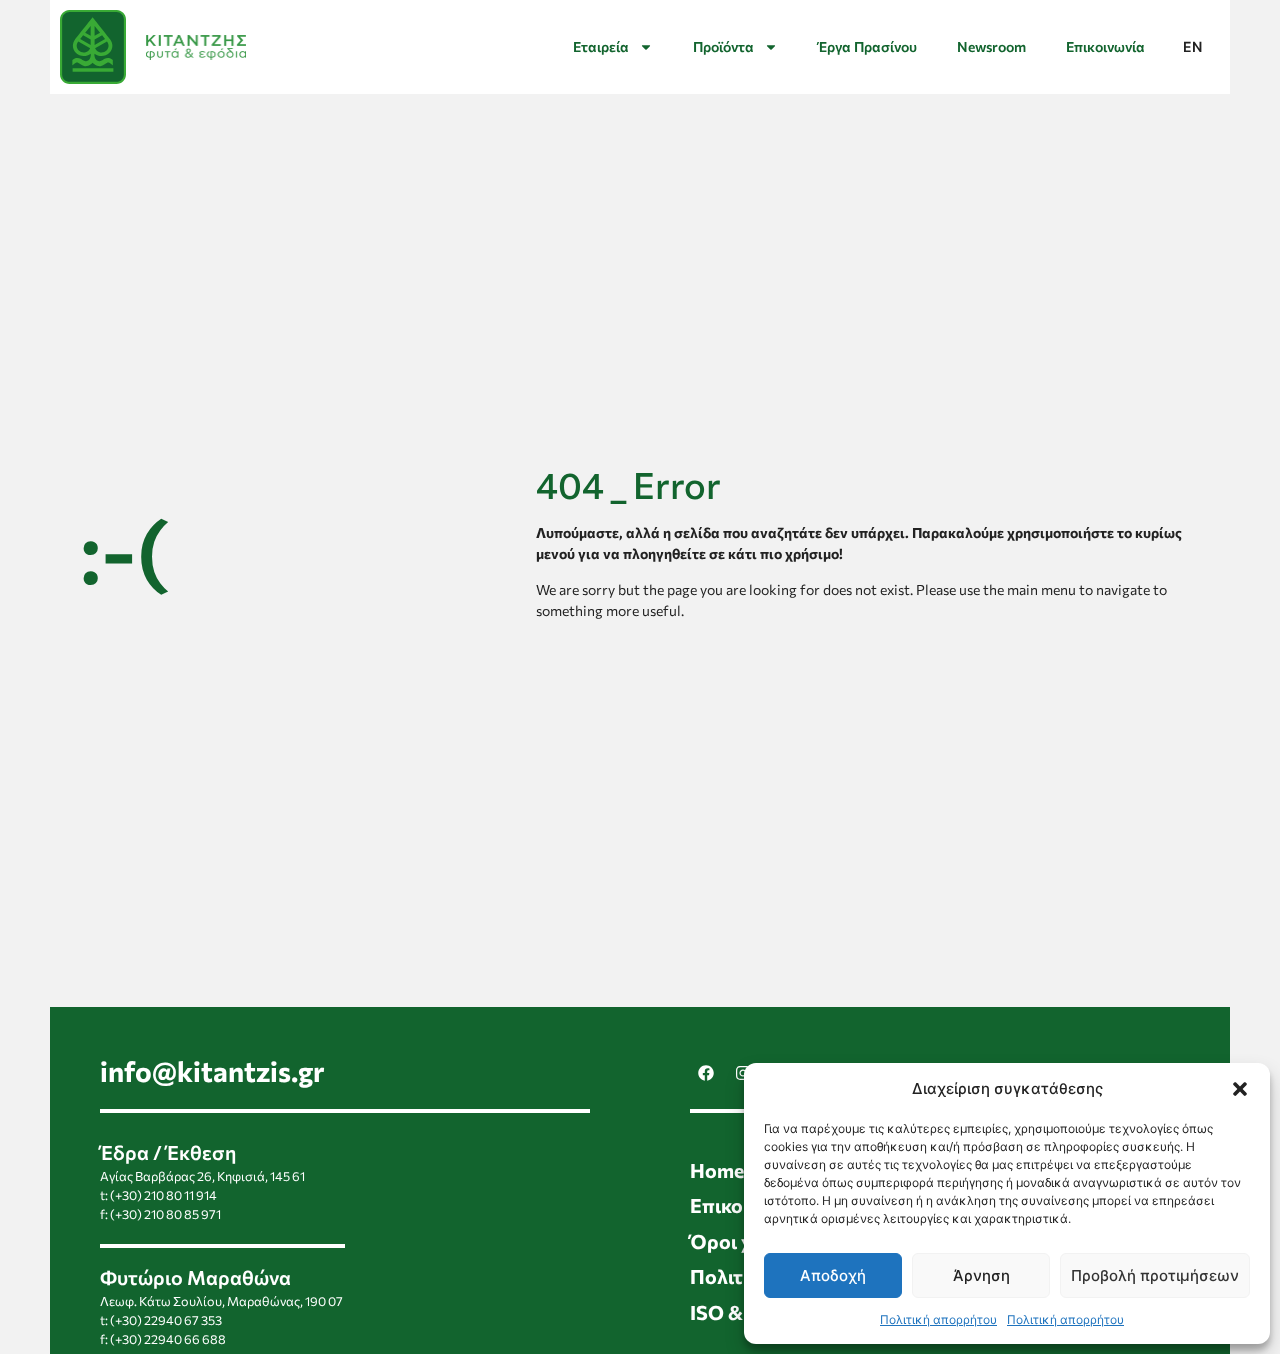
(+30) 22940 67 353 (166, 1320)
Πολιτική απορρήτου (938, 1319)
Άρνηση (981, 1275)
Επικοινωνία (1105, 46)
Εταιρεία (601, 46)
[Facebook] (706, 1073)
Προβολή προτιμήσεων (1155, 1275)
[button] (1240, 1089)
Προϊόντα (723, 46)
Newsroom (991, 46)
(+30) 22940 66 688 (168, 1339)
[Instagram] (743, 1073)
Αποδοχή (833, 1275)
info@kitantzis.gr (212, 1071)
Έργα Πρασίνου (867, 46)
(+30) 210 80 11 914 (163, 1195)
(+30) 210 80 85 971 (165, 1214)
